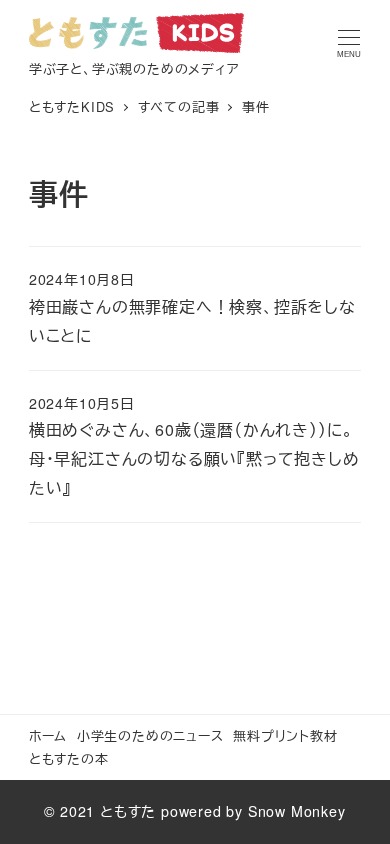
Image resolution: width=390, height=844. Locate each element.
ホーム (48, 735)
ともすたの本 (69, 758)
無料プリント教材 (285, 735)
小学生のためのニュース (150, 735)
